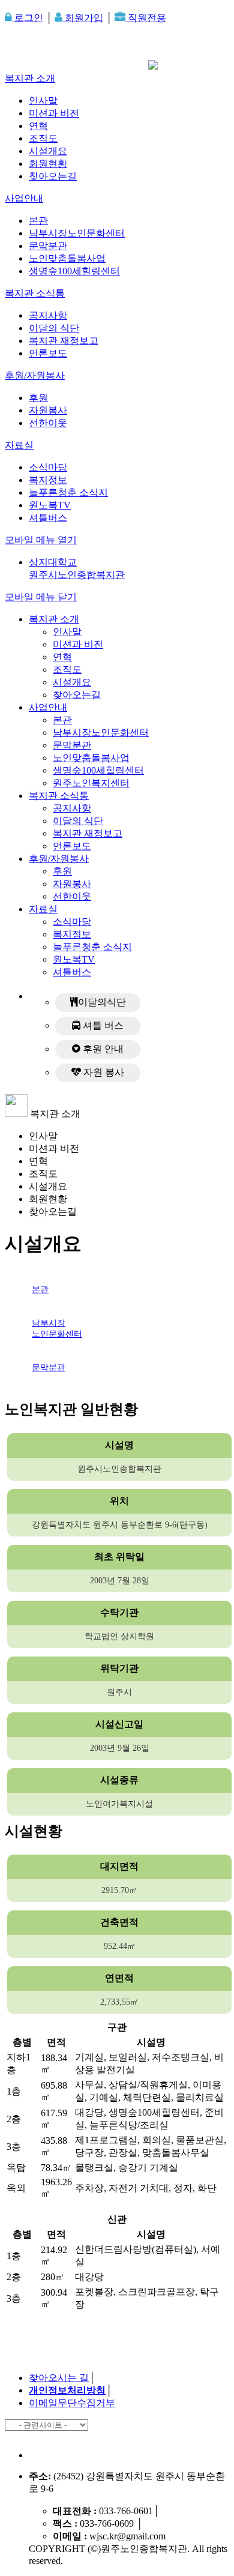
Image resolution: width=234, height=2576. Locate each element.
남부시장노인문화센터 (77, 233)
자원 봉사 (103, 1072)
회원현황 (48, 164)
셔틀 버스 (102, 1025)
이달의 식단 (54, 328)
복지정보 (48, 480)
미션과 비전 (54, 113)
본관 (38, 221)
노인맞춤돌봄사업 (67, 258)
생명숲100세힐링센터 (74, 271)
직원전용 (146, 18)
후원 (38, 398)
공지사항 (48, 315)
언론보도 (48, 353)
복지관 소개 (30, 78)
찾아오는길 (53, 176)
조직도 (43, 138)
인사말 (43, 101)
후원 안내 (102, 1049)
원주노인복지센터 (91, 783)
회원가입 (83, 18)
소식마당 (48, 467)
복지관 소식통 (35, 293)
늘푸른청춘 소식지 (68, 492)
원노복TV (50, 505)
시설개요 (48, 151)
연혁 (38, 126)
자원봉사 (48, 410)
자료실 (19, 445)
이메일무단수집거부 (72, 2403)
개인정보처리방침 (67, 2390)
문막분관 (48, 246)
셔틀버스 (48, 518)
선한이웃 (48, 423)
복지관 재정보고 (64, 341)
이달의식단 (102, 1002)
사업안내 (24, 198)
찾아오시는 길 (59, 2378)
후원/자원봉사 (35, 375)
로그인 (28, 18)
